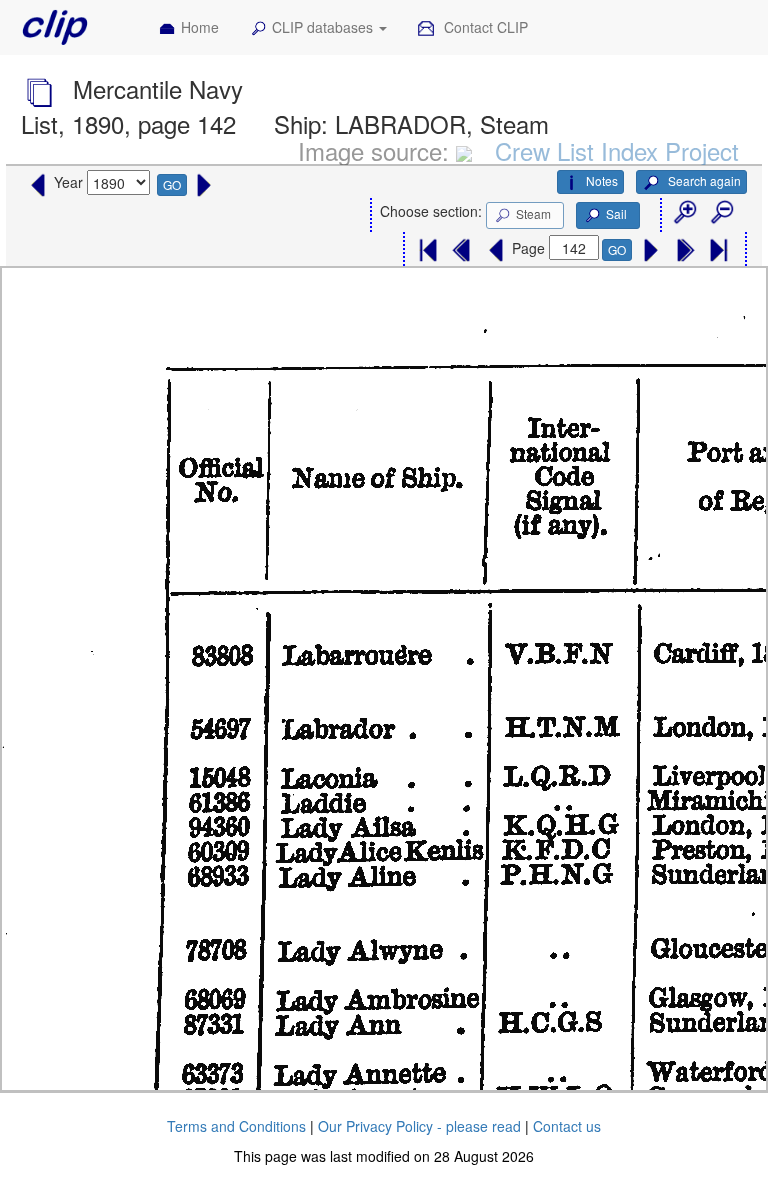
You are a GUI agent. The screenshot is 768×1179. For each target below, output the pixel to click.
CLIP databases (324, 27)
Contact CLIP (484, 27)
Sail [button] (616, 213)
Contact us (567, 1126)
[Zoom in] (684, 213)
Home (200, 27)
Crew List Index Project (617, 150)
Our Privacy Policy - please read (419, 1126)
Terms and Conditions (236, 1126)
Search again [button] (703, 180)
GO (172, 184)
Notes (602, 180)
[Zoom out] (721, 213)
